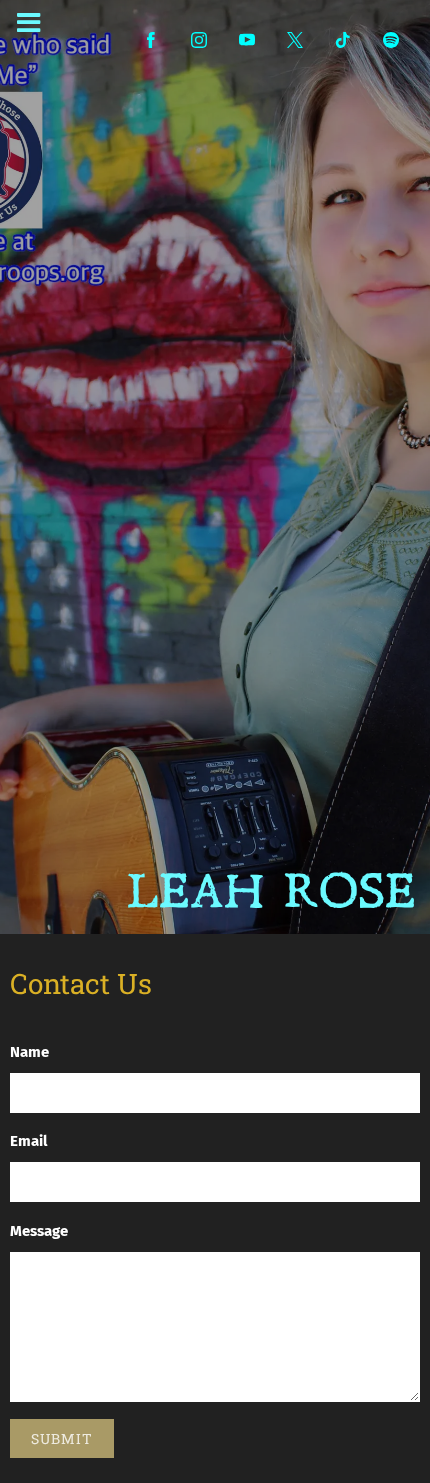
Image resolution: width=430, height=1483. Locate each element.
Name (29, 1052)
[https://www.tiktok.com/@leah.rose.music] (343, 40)
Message (39, 1231)
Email (28, 1141)
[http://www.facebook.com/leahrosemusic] (151, 40)
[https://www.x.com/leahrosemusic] (295, 40)
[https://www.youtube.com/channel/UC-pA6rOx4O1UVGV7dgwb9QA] (247, 40)
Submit (62, 1438)
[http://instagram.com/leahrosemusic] (199, 40)
